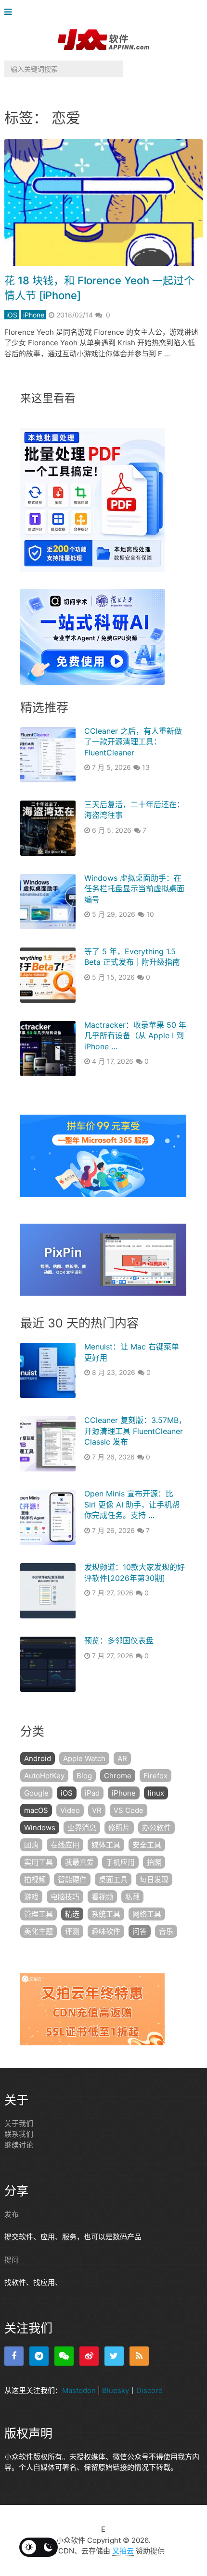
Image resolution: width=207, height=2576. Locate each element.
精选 (72, 1914)
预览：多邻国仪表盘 (119, 1640)
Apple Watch (84, 1758)
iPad (92, 1793)
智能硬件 (72, 1879)
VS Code (129, 1810)
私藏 (132, 1897)
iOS (12, 315)
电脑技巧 (65, 1897)
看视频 (102, 1897)
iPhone (34, 315)
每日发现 (154, 1879)
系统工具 (106, 1914)
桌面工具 (113, 1879)
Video (70, 1810)
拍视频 (35, 1879)
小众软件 (71, 2540)
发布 (12, 2214)
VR (97, 1810)
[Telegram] (39, 2356)
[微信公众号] (64, 2356)
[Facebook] (14, 2356)
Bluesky (116, 2390)
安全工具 (147, 1845)
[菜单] (10, 12)
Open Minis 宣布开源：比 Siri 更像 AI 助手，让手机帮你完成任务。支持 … (132, 1504)
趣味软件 (106, 1931)
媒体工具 (106, 1845)
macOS (36, 1810)
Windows (40, 1828)
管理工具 (39, 1914)
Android (38, 1758)
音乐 (166, 1931)
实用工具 (39, 1862)
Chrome (118, 1776)
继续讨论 (19, 2145)
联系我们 (19, 2134)
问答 (140, 1931)
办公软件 (156, 1828)
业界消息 (82, 1828)
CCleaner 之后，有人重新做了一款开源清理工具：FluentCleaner (133, 742)
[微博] (89, 2356)
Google (36, 1793)
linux (156, 1793)
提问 (12, 2260)
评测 (72, 1931)
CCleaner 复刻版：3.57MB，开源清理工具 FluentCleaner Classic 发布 (135, 1431)
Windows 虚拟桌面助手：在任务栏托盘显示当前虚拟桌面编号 (134, 889)
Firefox (155, 1776)
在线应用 (65, 1845)
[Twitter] (114, 2356)
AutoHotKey (44, 1776)
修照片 (119, 1828)
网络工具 (147, 1914)
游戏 (31, 1897)
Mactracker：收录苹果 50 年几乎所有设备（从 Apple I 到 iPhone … (135, 1036)
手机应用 (120, 1862)
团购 (31, 1845)
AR (122, 1758)
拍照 (154, 1862)
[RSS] (139, 2356)
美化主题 (39, 1931)
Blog (84, 1776)
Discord (149, 2390)
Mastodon (79, 2390)
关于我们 (19, 2123)
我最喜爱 (79, 1862)
